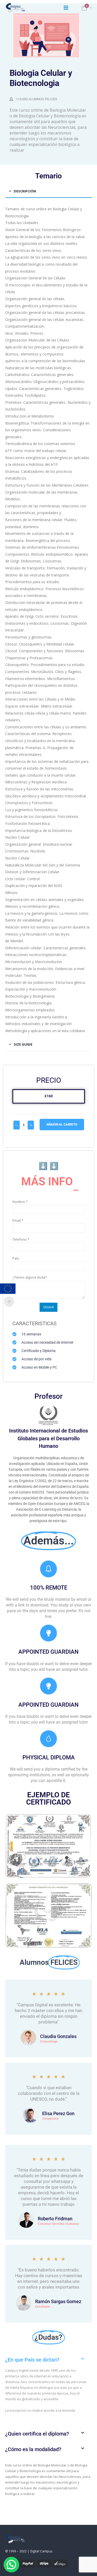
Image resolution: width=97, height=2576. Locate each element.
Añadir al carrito (62, 1124)
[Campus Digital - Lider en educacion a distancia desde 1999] (16, 8)
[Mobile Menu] (66, 8)
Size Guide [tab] (23, 1044)
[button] (48, 2360)
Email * (18, 1220)
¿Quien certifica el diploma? (37, 2434)
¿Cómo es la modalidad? (33, 2449)
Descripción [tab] (25, 191)
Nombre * (20, 1202)
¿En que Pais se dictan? (32, 2360)
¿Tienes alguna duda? (30, 1277)
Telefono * (21, 1239)
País (16, 1258)
